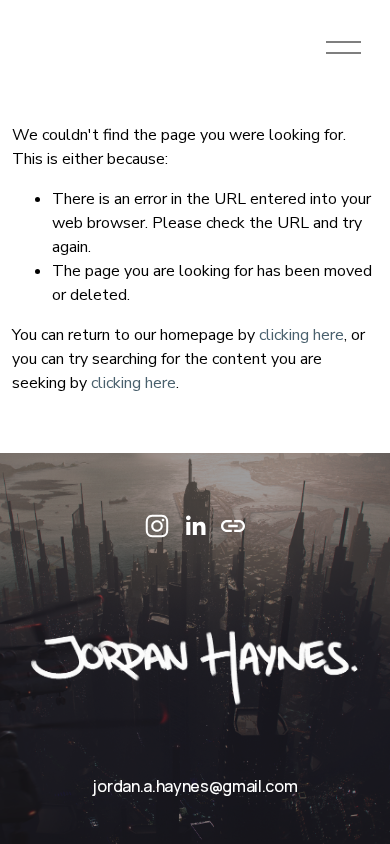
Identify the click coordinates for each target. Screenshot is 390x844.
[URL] (233, 526)
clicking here (301, 335)
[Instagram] (157, 526)
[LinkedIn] (195, 526)
